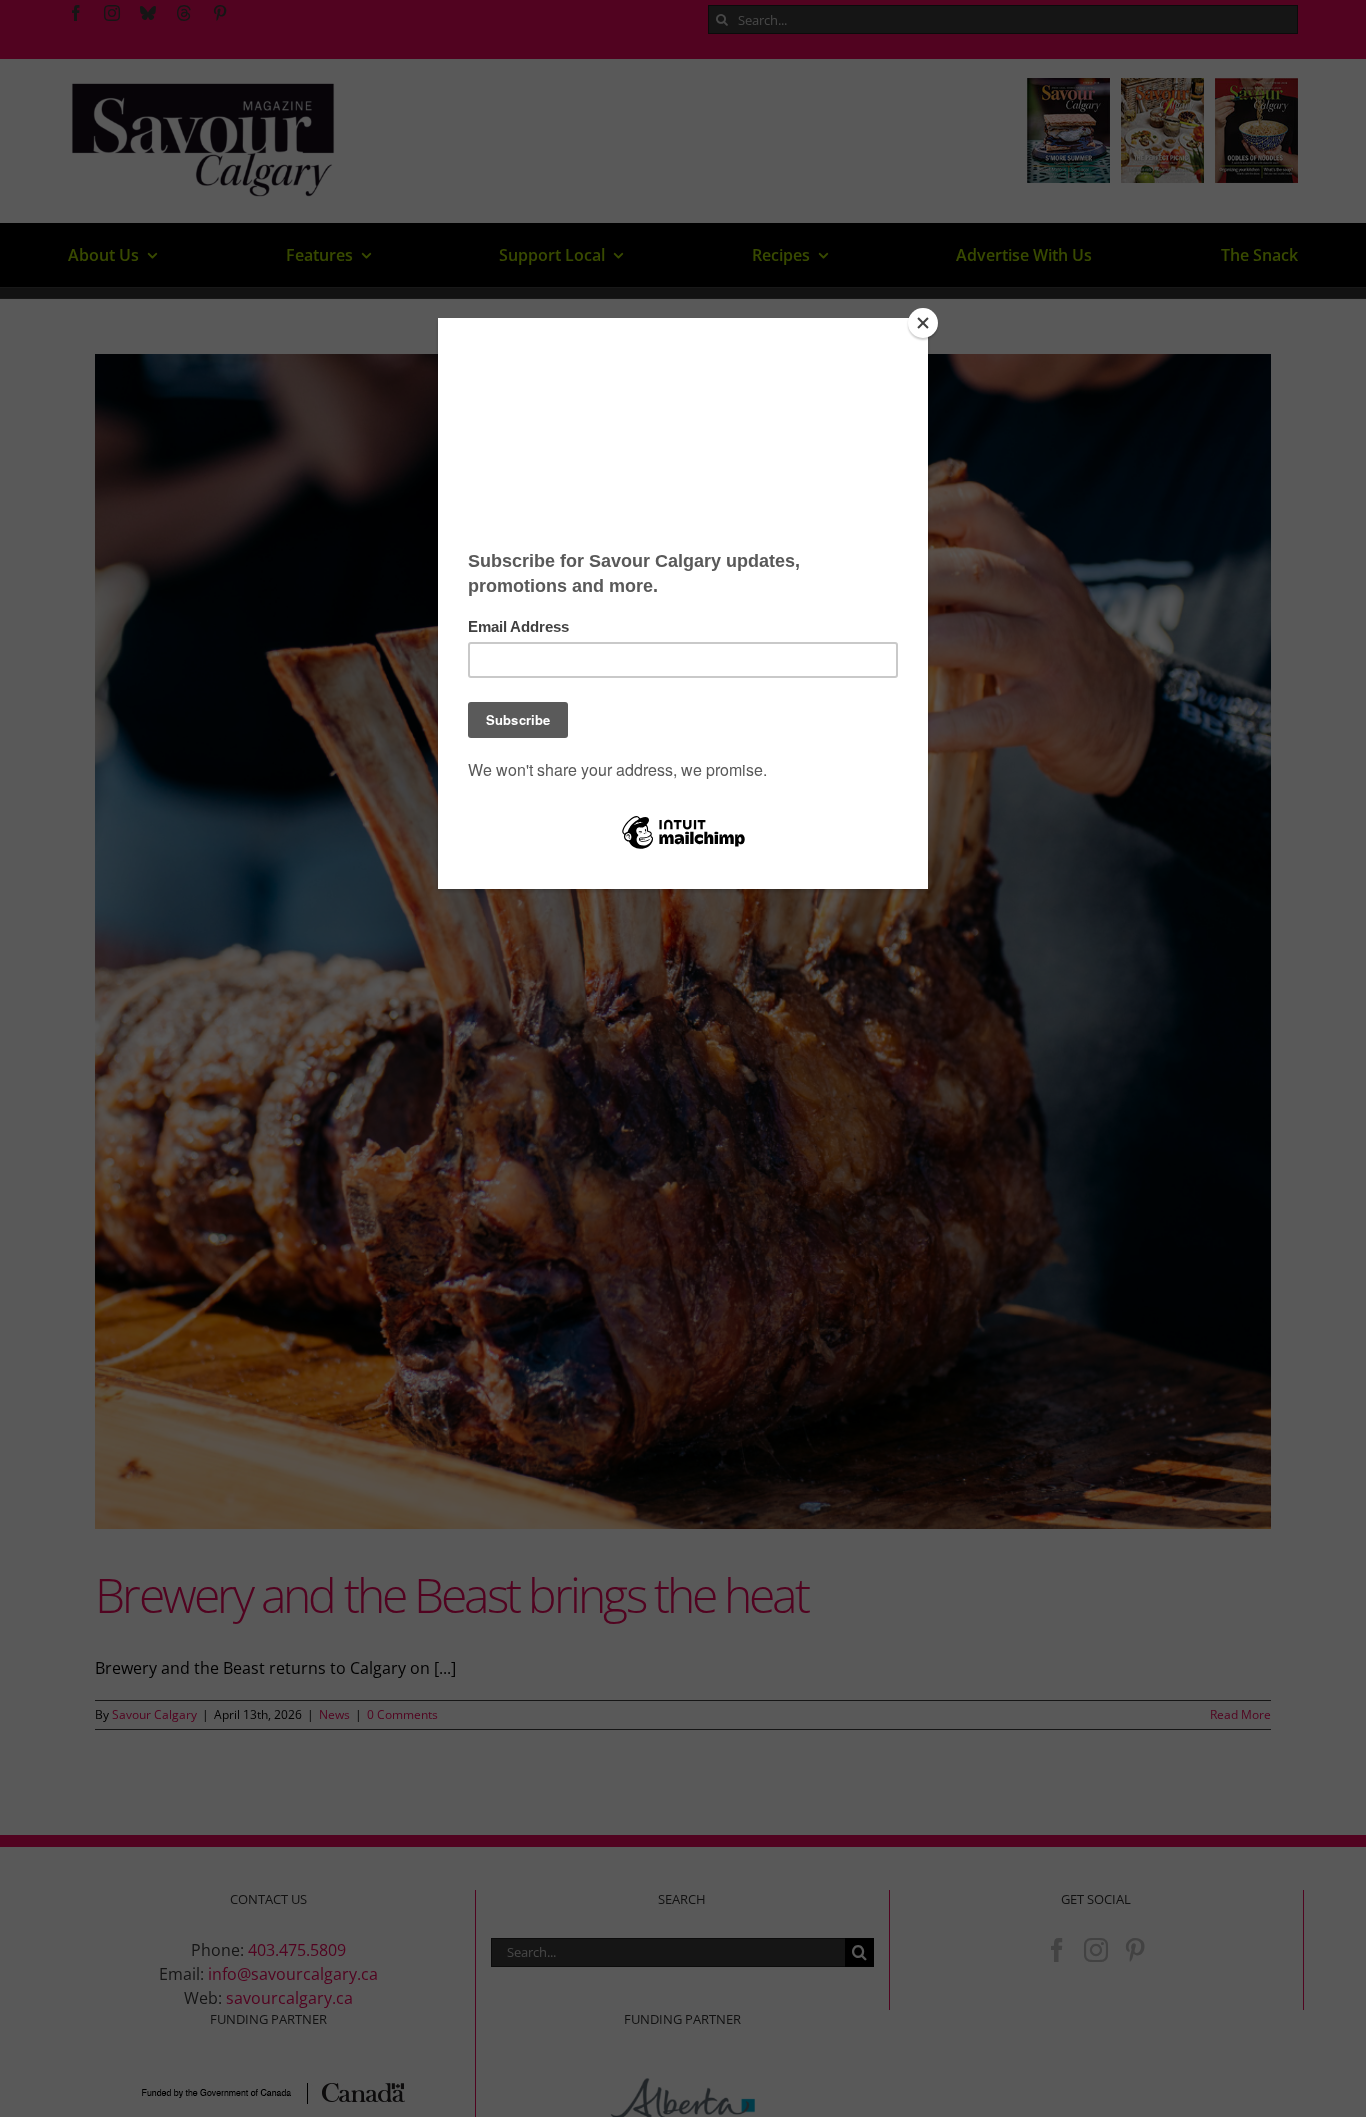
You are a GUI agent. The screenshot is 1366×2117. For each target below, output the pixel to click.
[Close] (923, 323)
